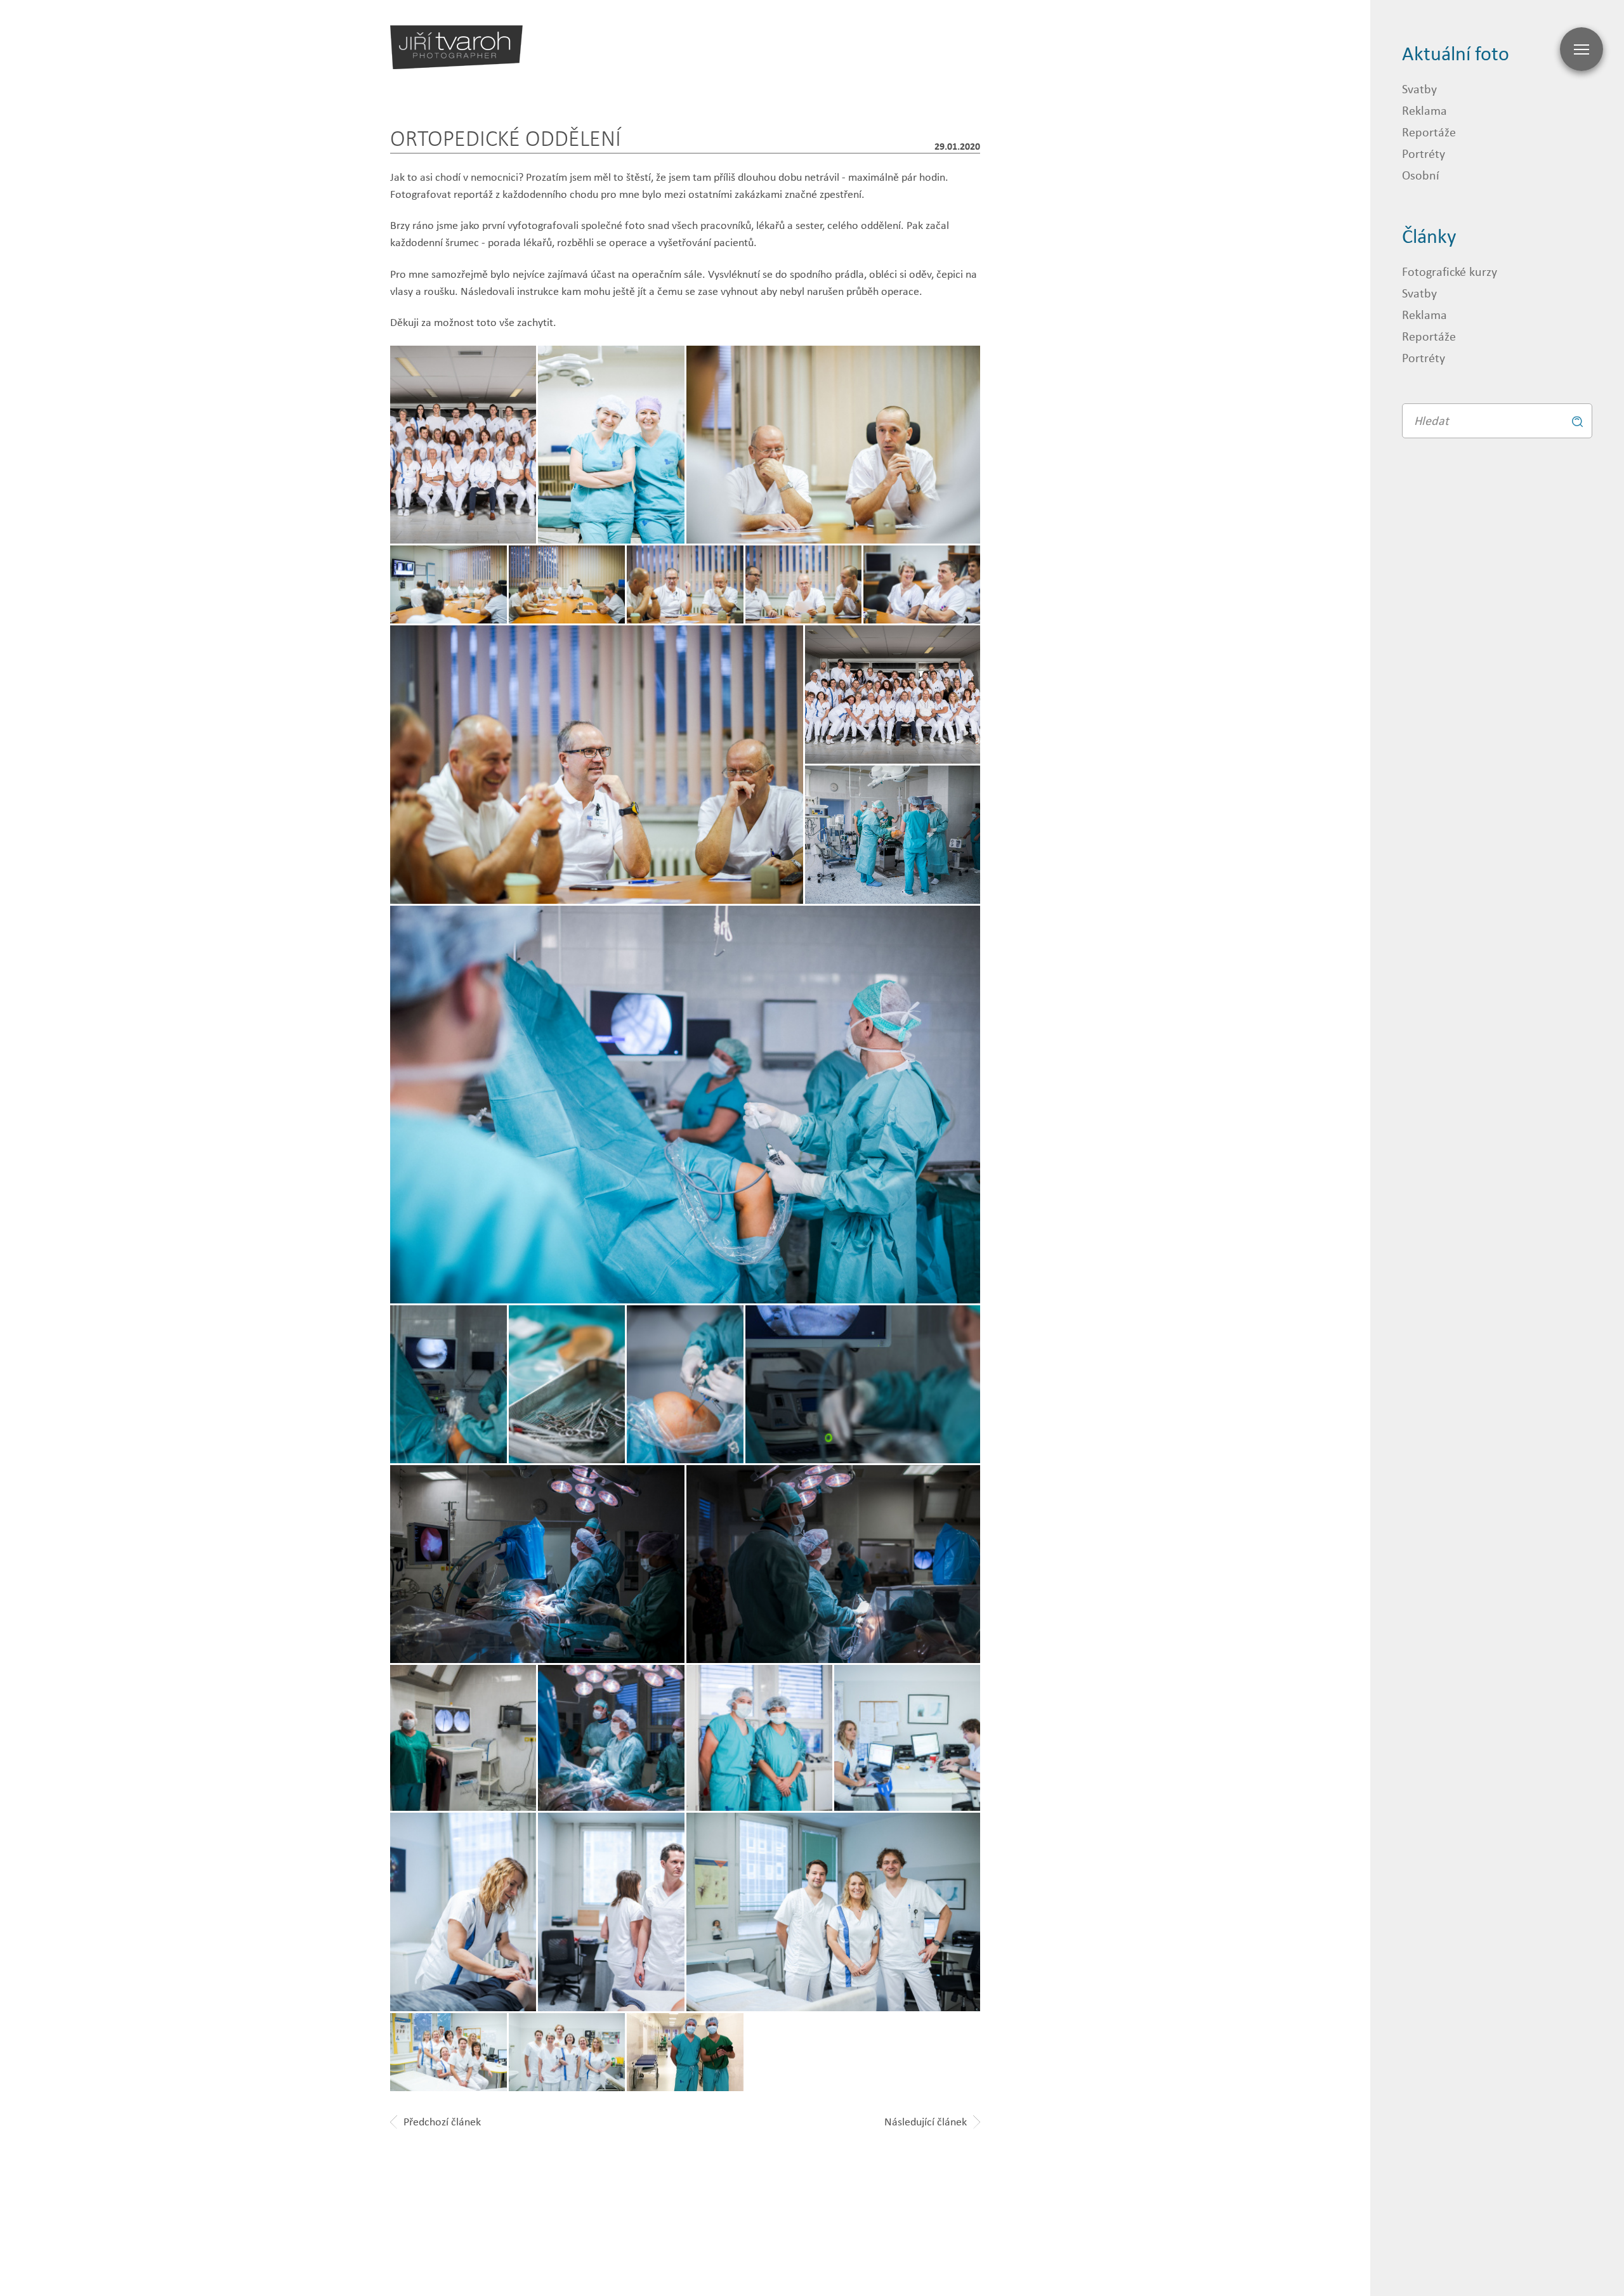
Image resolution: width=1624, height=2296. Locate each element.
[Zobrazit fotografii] (834, 445)
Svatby (1419, 88)
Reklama (1424, 110)
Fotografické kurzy (1450, 271)
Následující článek (926, 2122)
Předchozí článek (442, 2122)
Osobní (1421, 175)
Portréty (1424, 153)
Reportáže (1429, 132)
